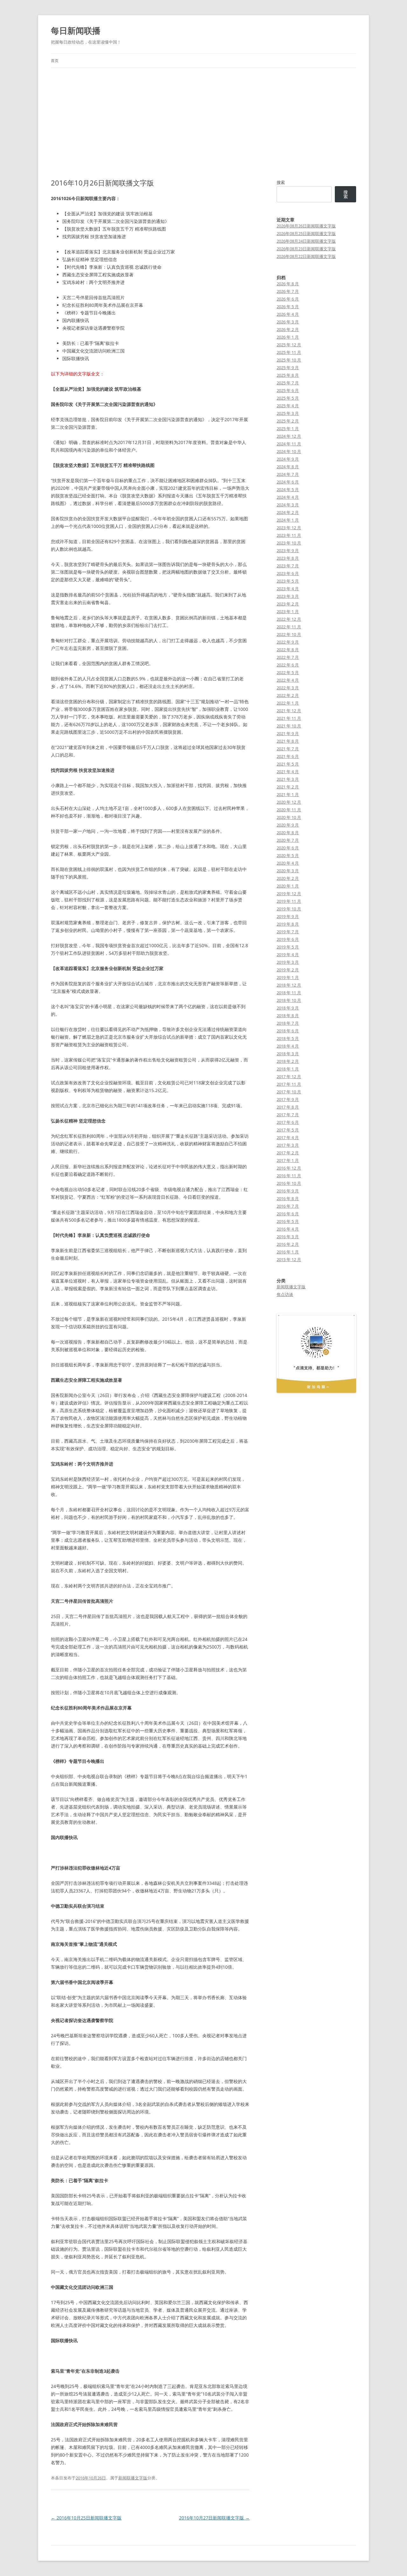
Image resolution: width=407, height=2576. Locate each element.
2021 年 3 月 (288, 779)
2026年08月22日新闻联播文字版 (306, 256)
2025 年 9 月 (288, 368)
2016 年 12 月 (289, 1168)
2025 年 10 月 (289, 360)
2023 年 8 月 (288, 558)
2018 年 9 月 (288, 1008)
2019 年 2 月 (288, 970)
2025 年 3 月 (288, 413)
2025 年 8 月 (288, 375)
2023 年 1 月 (288, 611)
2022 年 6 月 (288, 665)
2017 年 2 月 (288, 1153)
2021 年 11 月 (289, 718)
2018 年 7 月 (288, 1023)
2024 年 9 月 (288, 459)
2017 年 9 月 (288, 1099)
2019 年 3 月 (288, 962)
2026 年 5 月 (288, 307)
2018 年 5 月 (288, 1038)
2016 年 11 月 (289, 1176)
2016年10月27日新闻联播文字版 (214, 2518)
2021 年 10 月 (289, 726)
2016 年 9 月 (288, 1191)
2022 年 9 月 (288, 642)
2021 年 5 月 (288, 764)
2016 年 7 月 (288, 1206)
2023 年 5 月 (288, 581)
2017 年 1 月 (288, 1160)
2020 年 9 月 (288, 825)
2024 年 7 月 (288, 474)
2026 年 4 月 (288, 314)
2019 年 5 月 (288, 947)
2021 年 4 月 (288, 772)
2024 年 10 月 (289, 451)
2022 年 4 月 (288, 680)
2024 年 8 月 (288, 467)
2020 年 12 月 (289, 802)
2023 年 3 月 (288, 596)
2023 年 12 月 (289, 528)
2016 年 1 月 (288, 1252)
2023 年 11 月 (289, 535)
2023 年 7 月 (288, 566)
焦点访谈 (285, 1294)
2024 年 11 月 (289, 444)
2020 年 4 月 (288, 863)
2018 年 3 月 (288, 1054)
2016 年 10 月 (289, 1183)
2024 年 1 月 (288, 520)
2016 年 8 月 (288, 1198)
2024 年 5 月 (288, 489)
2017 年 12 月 (289, 1076)
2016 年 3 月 (288, 1237)
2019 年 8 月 (288, 924)
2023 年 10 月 (289, 543)
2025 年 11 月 (289, 352)
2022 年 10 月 (289, 634)
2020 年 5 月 (288, 855)
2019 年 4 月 (288, 954)
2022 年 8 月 (288, 650)
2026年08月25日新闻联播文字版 (306, 233)
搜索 (281, 182)
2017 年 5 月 (288, 1130)
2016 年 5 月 (288, 1221)
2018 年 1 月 (288, 1069)
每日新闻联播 (76, 30)
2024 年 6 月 (288, 482)
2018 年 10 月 (289, 1000)
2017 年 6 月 (288, 1122)
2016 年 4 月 (288, 1229)
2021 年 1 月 (288, 794)
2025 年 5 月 (288, 398)
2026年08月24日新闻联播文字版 (306, 241)
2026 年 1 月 (288, 337)
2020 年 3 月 (288, 871)
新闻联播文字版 (133, 2478)
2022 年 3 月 (288, 688)
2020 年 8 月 (288, 833)
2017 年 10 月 (289, 1092)
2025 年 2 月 (288, 421)
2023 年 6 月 (288, 573)
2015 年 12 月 (289, 1259)
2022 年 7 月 (288, 657)
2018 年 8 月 (288, 1015)
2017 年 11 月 (289, 1084)
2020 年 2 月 (288, 878)
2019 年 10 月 (289, 909)
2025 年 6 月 (288, 390)
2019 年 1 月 (288, 977)
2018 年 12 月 (289, 985)
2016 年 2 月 (288, 1244)
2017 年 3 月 (288, 1145)
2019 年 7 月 (288, 932)
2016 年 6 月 (288, 1214)
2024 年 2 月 (288, 512)
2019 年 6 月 (288, 939)
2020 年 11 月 (289, 810)
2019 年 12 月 (289, 894)
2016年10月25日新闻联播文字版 (86, 2518)
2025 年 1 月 (288, 428)
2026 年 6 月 (288, 299)
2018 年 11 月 (289, 993)
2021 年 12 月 (289, 711)
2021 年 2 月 (288, 787)
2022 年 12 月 (289, 619)
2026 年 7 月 (288, 291)
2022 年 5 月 (288, 672)
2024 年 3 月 (288, 505)
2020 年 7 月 (288, 840)
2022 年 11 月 (289, 627)
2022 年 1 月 (288, 703)
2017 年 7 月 (288, 1115)
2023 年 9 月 (288, 550)
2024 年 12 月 (289, 436)
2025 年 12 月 (289, 345)
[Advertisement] (203, 123)
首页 (55, 61)
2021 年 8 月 (288, 741)
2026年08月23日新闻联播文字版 (306, 249)
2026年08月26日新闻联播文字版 (306, 226)
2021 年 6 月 (288, 756)
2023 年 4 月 (288, 589)
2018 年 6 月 (288, 1031)
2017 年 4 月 (288, 1137)
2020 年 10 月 (289, 817)
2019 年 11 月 (289, 901)
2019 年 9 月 (288, 916)
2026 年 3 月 (288, 322)
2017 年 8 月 (288, 1107)
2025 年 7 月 (288, 383)
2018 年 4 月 (288, 1046)
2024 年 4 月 (288, 497)
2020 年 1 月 (288, 886)
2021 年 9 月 (288, 733)
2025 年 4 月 (288, 406)
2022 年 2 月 (288, 695)
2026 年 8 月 (288, 284)
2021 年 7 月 (288, 749)
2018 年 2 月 (288, 1061)
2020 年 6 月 (288, 848)
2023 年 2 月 (288, 604)
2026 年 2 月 (288, 329)
